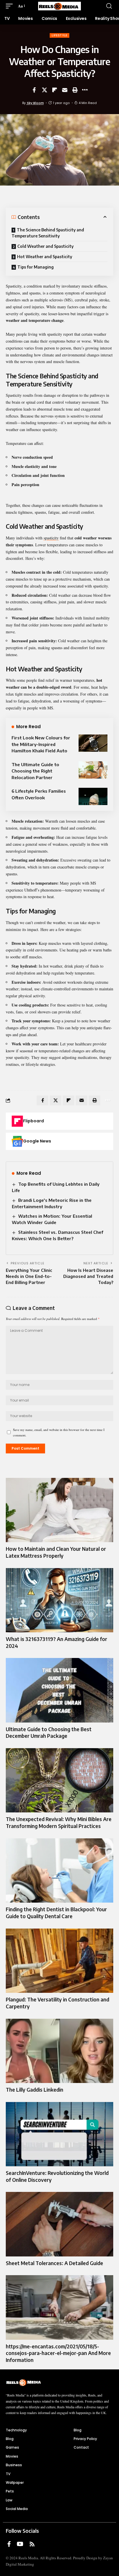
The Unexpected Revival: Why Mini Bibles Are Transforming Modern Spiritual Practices (59, 1823)
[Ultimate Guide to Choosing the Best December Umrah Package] (59, 1690)
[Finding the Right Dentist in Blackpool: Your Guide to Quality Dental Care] (59, 1870)
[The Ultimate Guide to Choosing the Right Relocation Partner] (93, 770)
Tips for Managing (36, 267)
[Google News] (17, 1141)
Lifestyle (59, 35)
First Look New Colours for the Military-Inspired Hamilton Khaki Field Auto (41, 744)
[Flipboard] (17, 1121)
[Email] (65, 90)
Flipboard (34, 1121)
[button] (11, 6)
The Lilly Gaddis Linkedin (35, 2090)
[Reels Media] (60, 6)
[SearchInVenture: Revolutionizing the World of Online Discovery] (59, 2134)
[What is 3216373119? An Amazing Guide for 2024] (59, 1600)
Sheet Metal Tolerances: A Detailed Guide (54, 2263)
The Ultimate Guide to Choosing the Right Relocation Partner (35, 771)
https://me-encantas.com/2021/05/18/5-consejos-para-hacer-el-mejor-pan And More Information (58, 2353)
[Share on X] (44, 90)
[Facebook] (9, 2544)
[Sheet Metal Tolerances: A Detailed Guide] (59, 2224)
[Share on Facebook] (34, 90)
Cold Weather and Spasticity (45, 246)
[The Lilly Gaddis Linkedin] (59, 2051)
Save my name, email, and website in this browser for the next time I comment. (59, 1432)
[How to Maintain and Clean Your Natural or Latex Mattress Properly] (59, 1510)
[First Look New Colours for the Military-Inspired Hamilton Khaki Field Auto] (93, 743)
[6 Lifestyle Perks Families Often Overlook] (93, 796)
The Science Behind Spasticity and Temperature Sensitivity (48, 233)
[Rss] (32, 2544)
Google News (37, 1141)
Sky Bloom (35, 103)
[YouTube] (20, 2544)
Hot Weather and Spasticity (45, 257)
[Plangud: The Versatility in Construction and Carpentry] (59, 1961)
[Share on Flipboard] (55, 90)
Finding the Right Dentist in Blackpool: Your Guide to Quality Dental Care (56, 1913)
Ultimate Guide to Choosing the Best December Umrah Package (49, 1733)
